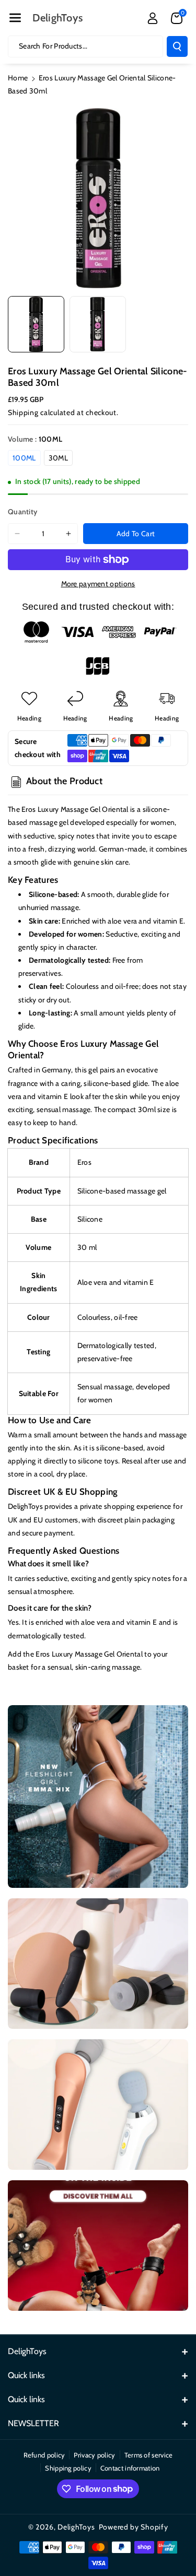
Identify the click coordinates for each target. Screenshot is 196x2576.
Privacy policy (94, 2455)
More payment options (98, 584)
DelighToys (76, 2527)
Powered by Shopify (134, 2527)
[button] (15, 18)
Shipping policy (68, 2468)
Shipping (23, 412)
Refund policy (44, 2455)
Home (18, 78)
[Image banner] (98, 1797)
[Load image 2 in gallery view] (98, 324)
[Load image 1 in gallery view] (36, 324)
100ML (24, 458)
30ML (58, 458)
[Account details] (153, 18)
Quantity (22, 512)
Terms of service (149, 2455)
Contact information (130, 2468)
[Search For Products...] (177, 46)
